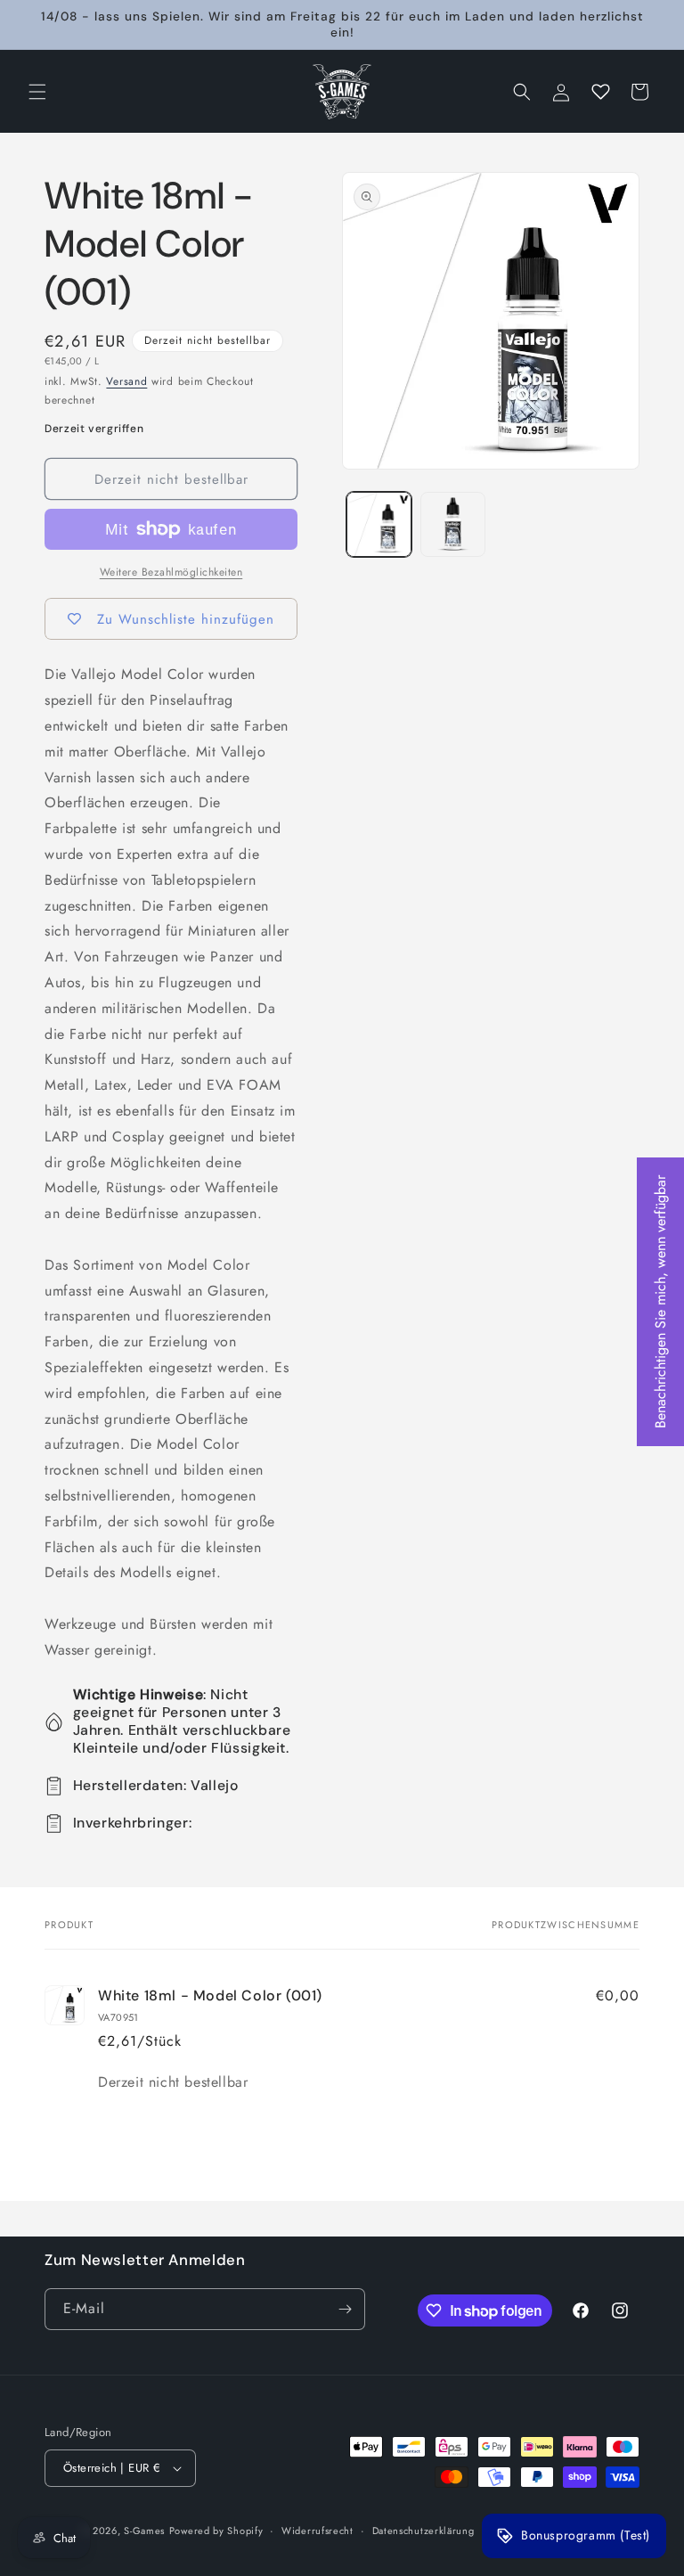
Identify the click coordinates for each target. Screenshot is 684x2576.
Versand (126, 381)
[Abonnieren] (345, 2309)
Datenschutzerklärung (423, 2531)
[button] (37, 92)
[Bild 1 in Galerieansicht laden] (379, 524)
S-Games (144, 2531)
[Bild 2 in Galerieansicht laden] (453, 524)
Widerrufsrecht (318, 2531)
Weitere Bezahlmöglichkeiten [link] (171, 572)
